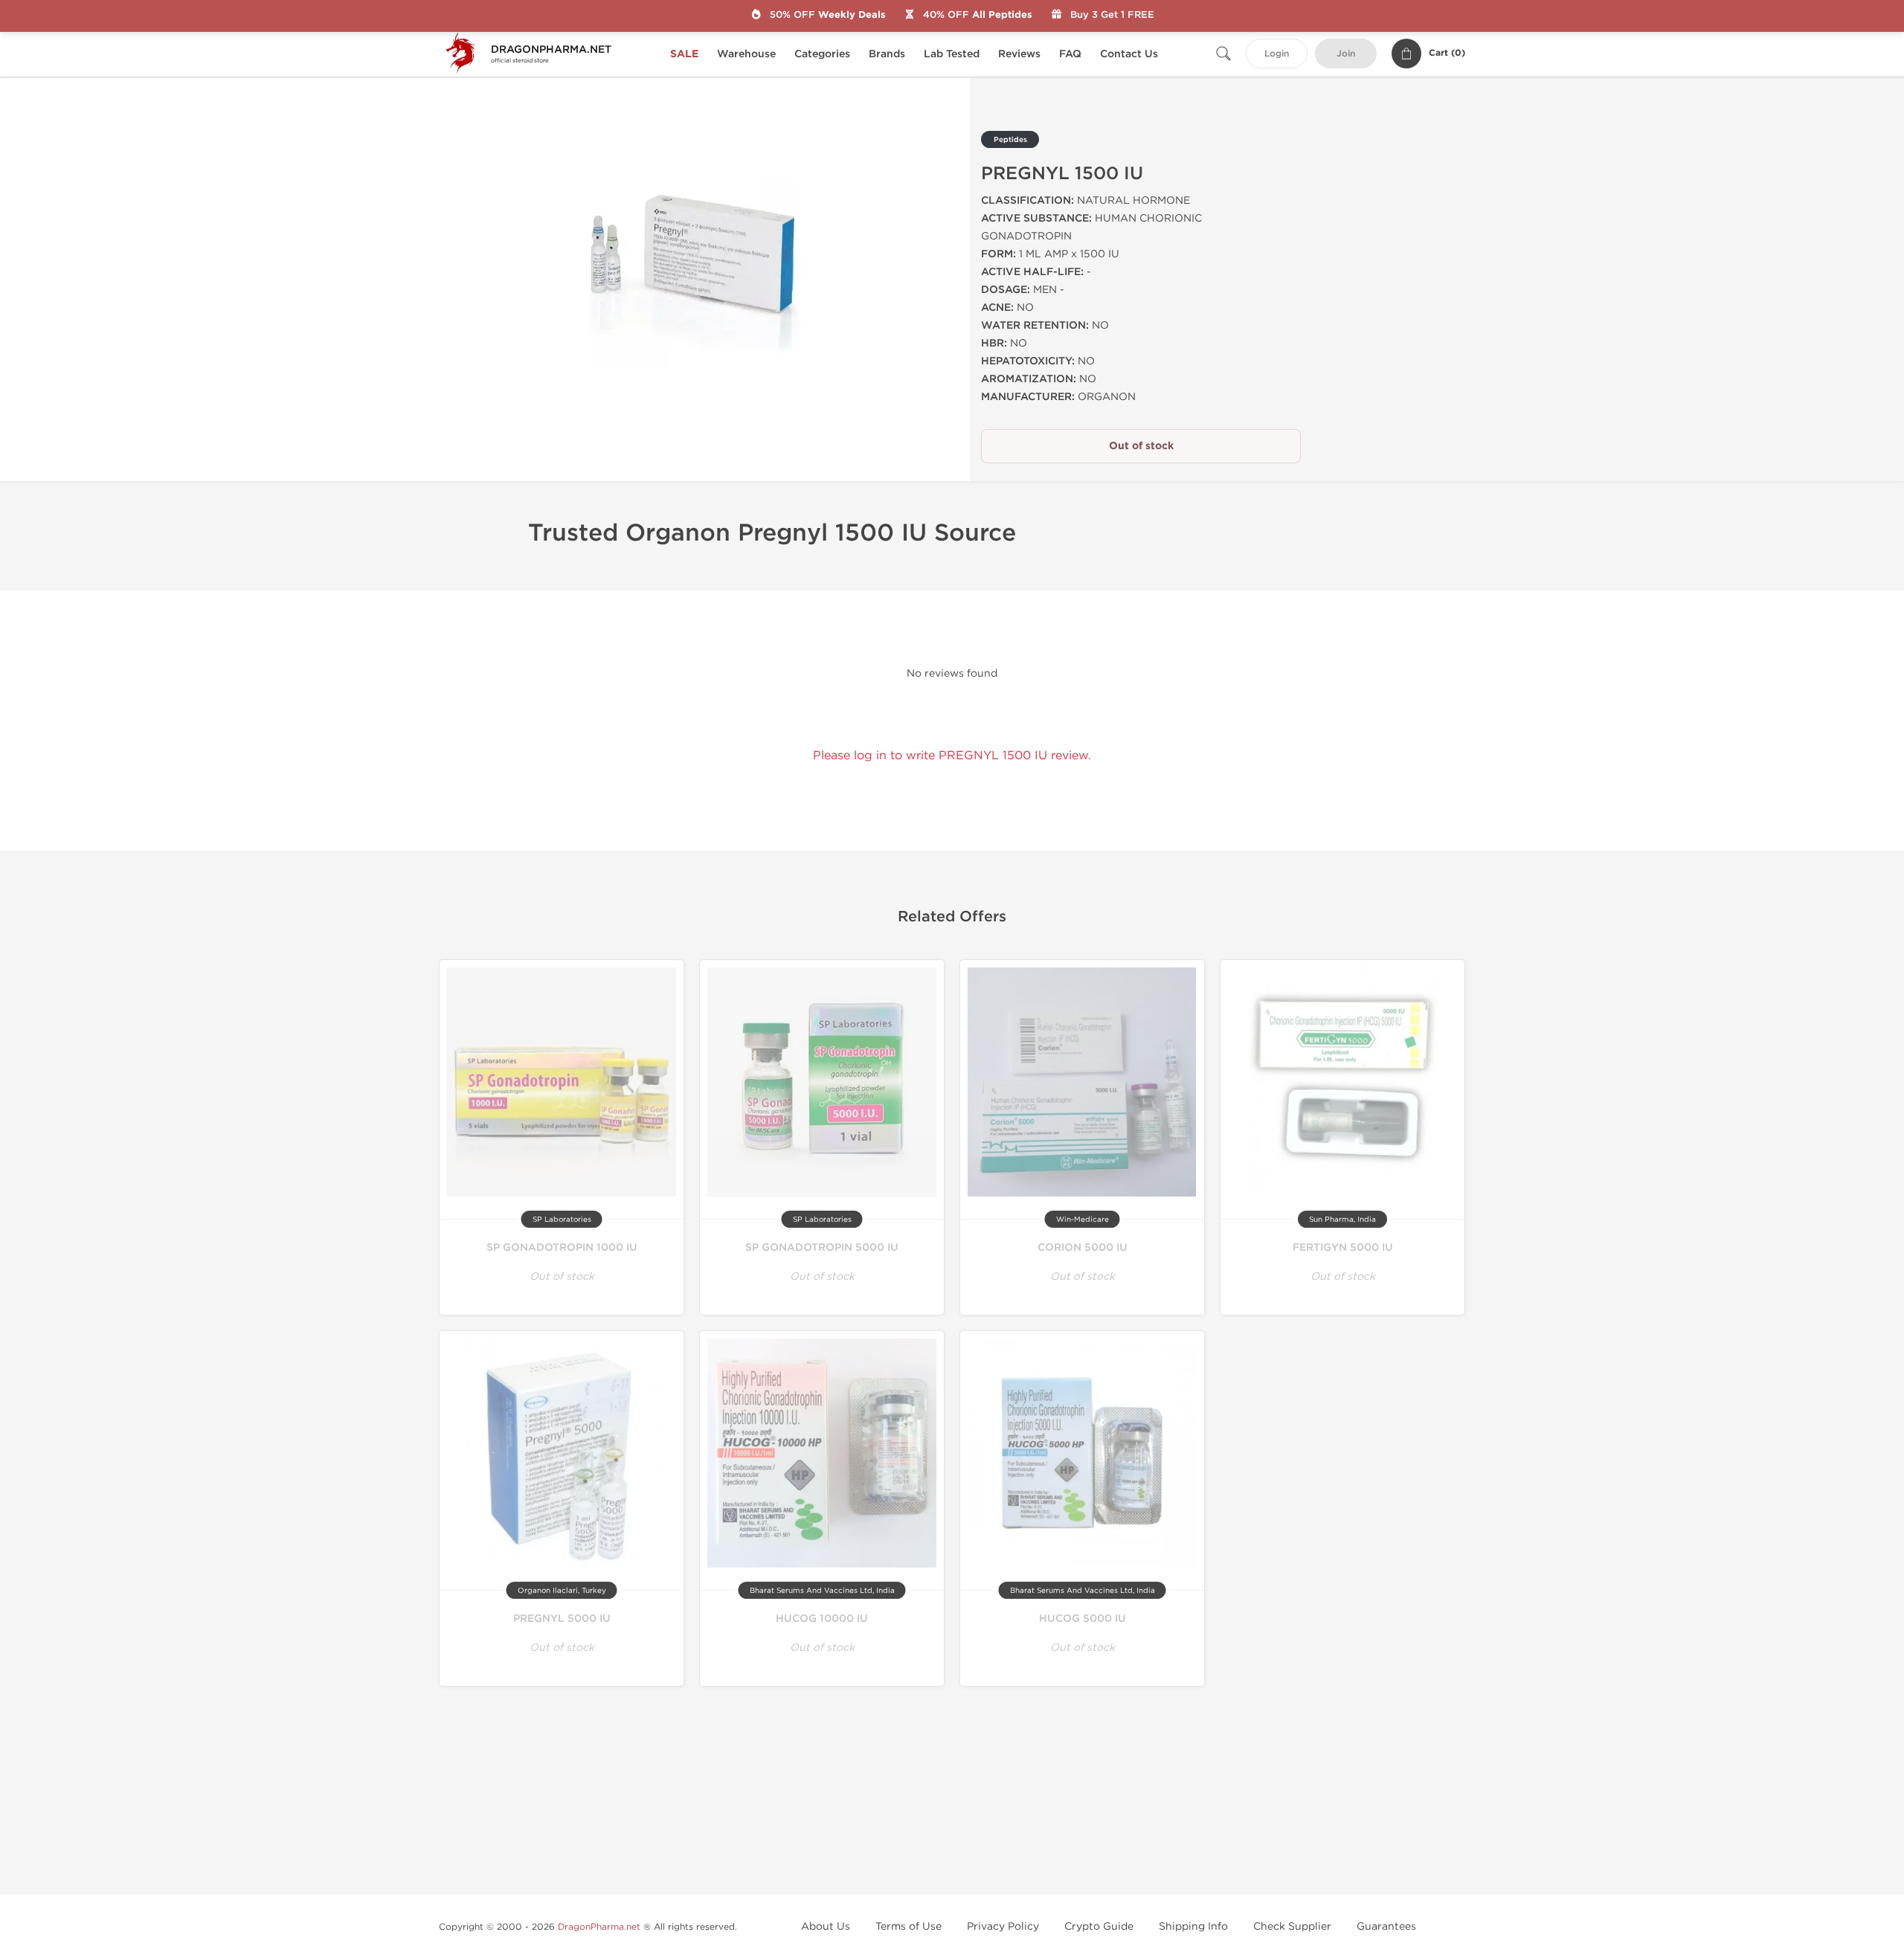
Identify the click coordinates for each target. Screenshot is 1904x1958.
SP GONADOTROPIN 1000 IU (562, 1247)
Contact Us (1129, 54)
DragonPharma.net (599, 1927)
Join (1346, 54)
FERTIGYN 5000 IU (1343, 1247)
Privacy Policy (1003, 1926)
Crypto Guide (1099, 1926)
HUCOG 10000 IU (822, 1619)
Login (1277, 54)
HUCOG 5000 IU (1083, 1619)
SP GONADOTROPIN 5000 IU (822, 1247)
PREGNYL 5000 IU (562, 1619)
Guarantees (1386, 1926)
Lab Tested (952, 54)
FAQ (1070, 54)
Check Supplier (1292, 1926)
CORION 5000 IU (1083, 1247)
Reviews (1019, 54)
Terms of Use (908, 1926)
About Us (826, 1926)
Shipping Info (1193, 1926)
